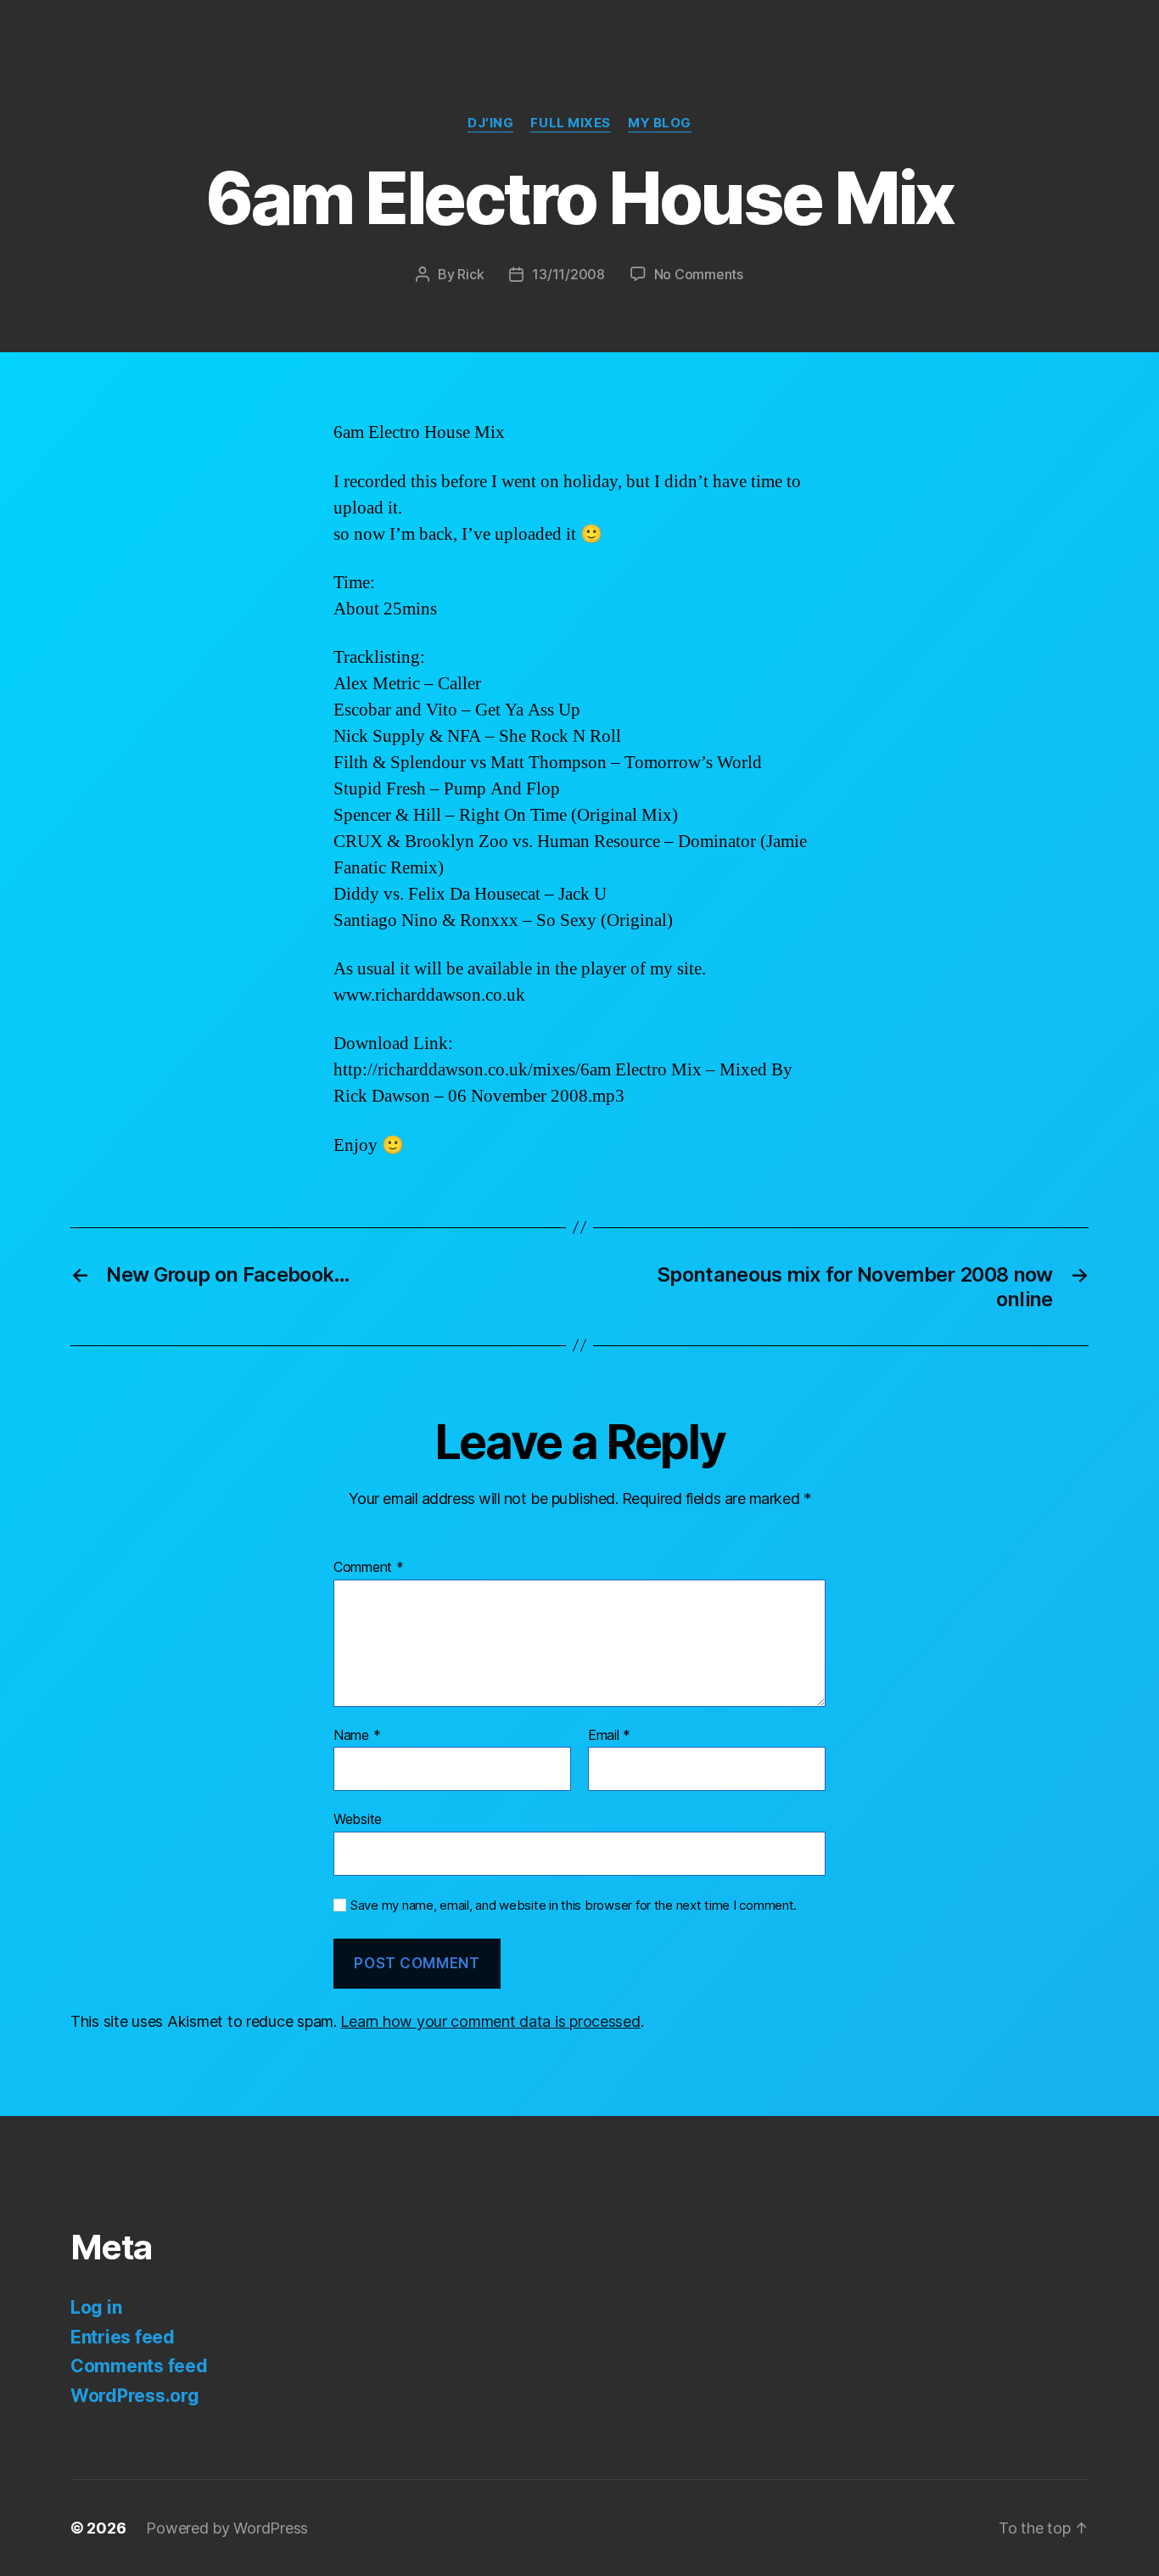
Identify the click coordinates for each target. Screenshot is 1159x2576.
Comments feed (139, 2366)
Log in (96, 2307)
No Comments (699, 274)
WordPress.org (135, 2396)
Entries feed (123, 2337)
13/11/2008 (568, 274)
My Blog (660, 123)
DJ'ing (490, 123)
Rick (470, 274)
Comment (369, 1568)
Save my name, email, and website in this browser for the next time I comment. (574, 1905)
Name (357, 1736)
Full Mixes (571, 123)
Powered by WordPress (227, 2528)
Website (358, 1819)
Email (609, 1736)
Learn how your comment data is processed (490, 2021)
